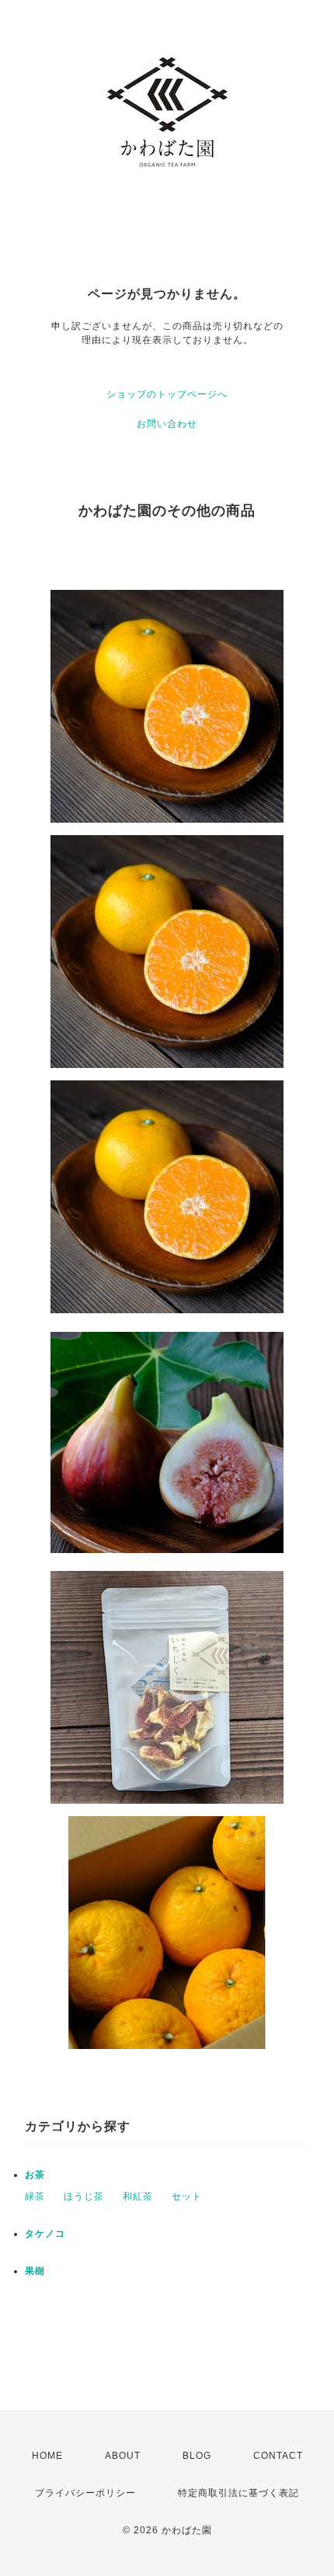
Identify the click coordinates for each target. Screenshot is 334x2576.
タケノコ (45, 2234)
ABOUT (123, 2456)
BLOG (197, 2456)
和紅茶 (138, 2196)
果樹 (35, 2271)
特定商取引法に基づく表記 (238, 2493)
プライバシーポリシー (85, 2493)
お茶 (40, 2175)
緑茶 (35, 2196)
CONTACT (278, 2456)
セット (187, 2196)
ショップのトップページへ (167, 394)
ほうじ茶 (84, 2196)
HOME (47, 2456)
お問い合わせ (167, 424)
